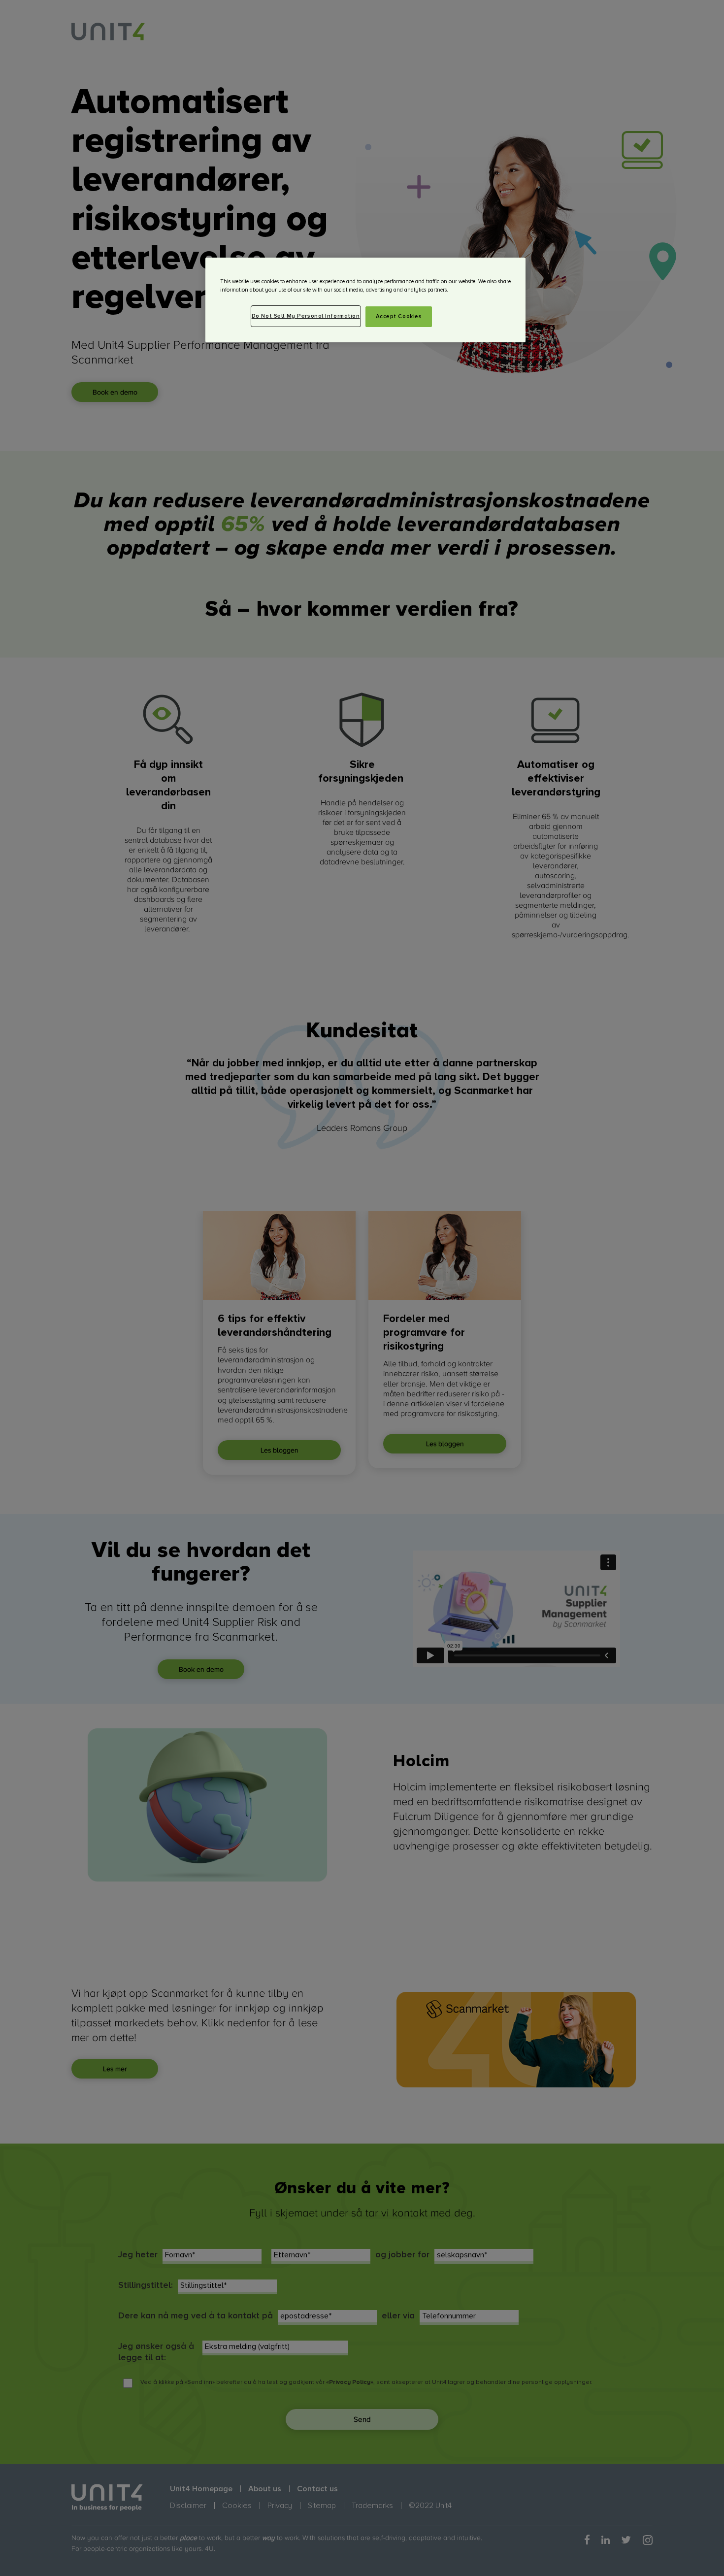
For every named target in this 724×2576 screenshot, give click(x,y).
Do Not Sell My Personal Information (306, 316)
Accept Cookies (399, 316)
